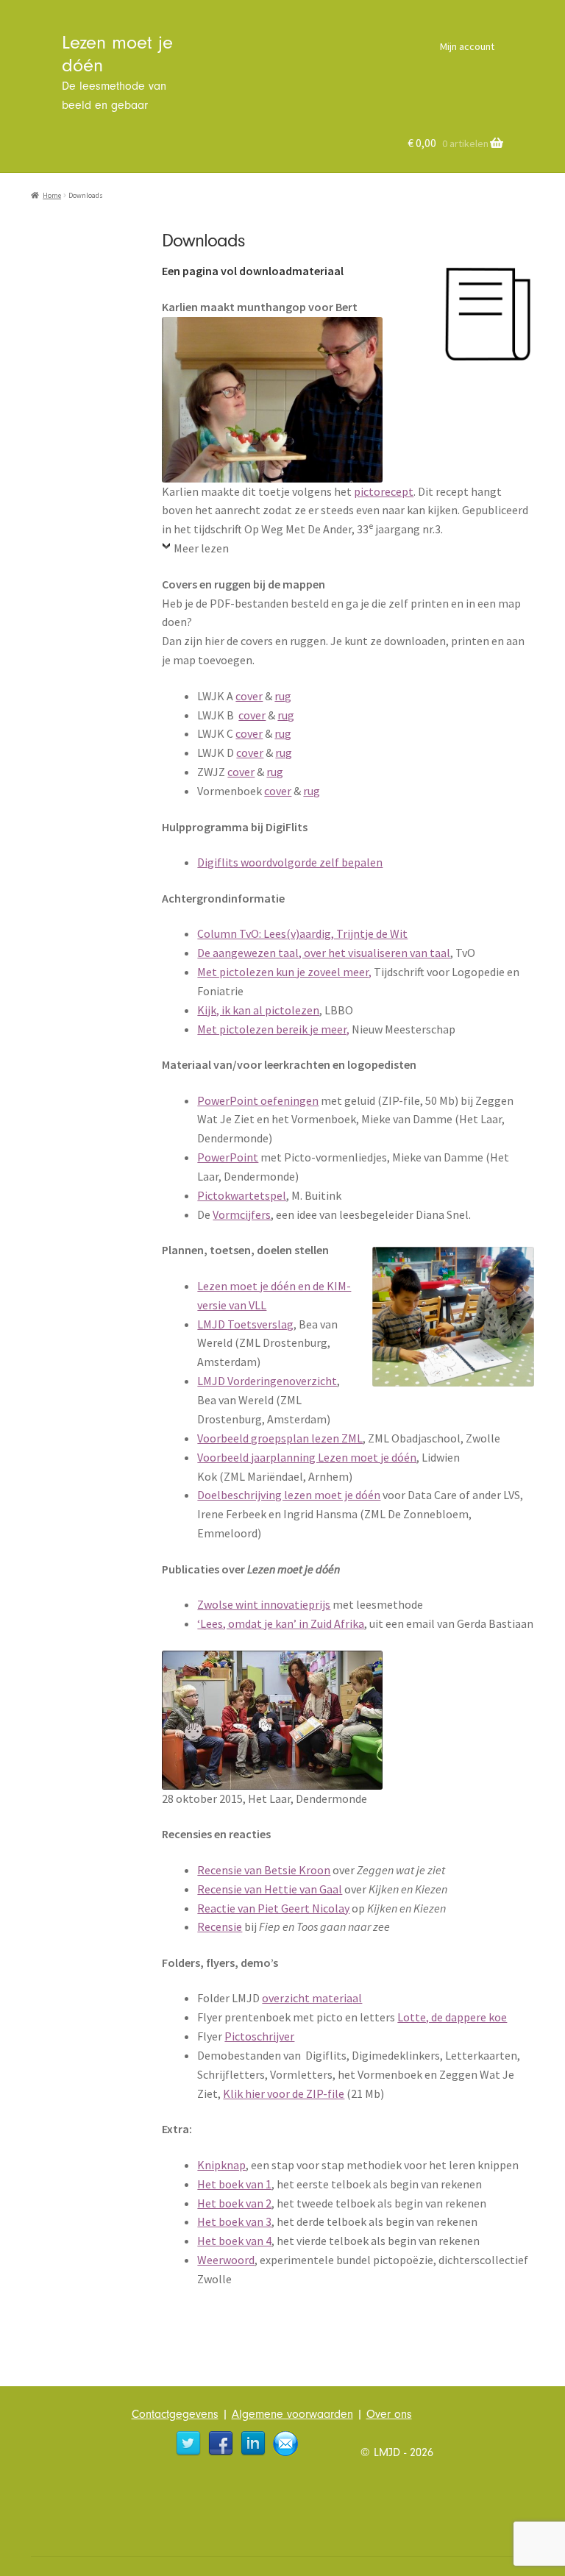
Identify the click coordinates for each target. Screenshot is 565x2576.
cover (249, 696)
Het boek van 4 (234, 2241)
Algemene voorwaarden (292, 2414)
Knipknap (221, 2165)
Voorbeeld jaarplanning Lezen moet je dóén (307, 1457)
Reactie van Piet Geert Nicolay (273, 1908)
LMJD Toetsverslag (245, 1324)
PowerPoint (228, 1157)
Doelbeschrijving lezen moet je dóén (289, 1495)
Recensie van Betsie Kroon (264, 1870)
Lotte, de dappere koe (452, 2017)
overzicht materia (307, 1998)
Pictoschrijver (259, 2036)
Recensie (220, 1926)
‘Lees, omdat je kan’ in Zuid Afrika (281, 1623)
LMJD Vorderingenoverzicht (267, 1381)
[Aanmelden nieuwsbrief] (285, 2444)
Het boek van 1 (234, 2184)
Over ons (389, 2414)
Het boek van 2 (234, 2203)
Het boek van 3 (234, 2221)
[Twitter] (188, 2444)
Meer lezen (201, 548)
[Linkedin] (253, 2444)
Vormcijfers (242, 1214)
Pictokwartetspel (242, 1195)
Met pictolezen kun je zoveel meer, (284, 972)
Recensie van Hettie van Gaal (270, 1889)
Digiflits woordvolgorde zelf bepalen (290, 862)
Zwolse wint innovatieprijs (264, 1604)
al (357, 1998)
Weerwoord (226, 2260)
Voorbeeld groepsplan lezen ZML (280, 1438)
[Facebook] (221, 2444)
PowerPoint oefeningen (258, 1100)
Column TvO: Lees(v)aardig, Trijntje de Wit (302, 933)
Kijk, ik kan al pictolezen (258, 1010)
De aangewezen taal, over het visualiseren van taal (324, 953)
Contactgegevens (175, 2414)
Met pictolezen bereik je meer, (273, 1029)
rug (283, 696)
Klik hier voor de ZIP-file (284, 2093)
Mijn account (467, 46)
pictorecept (384, 491)
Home (52, 196)
